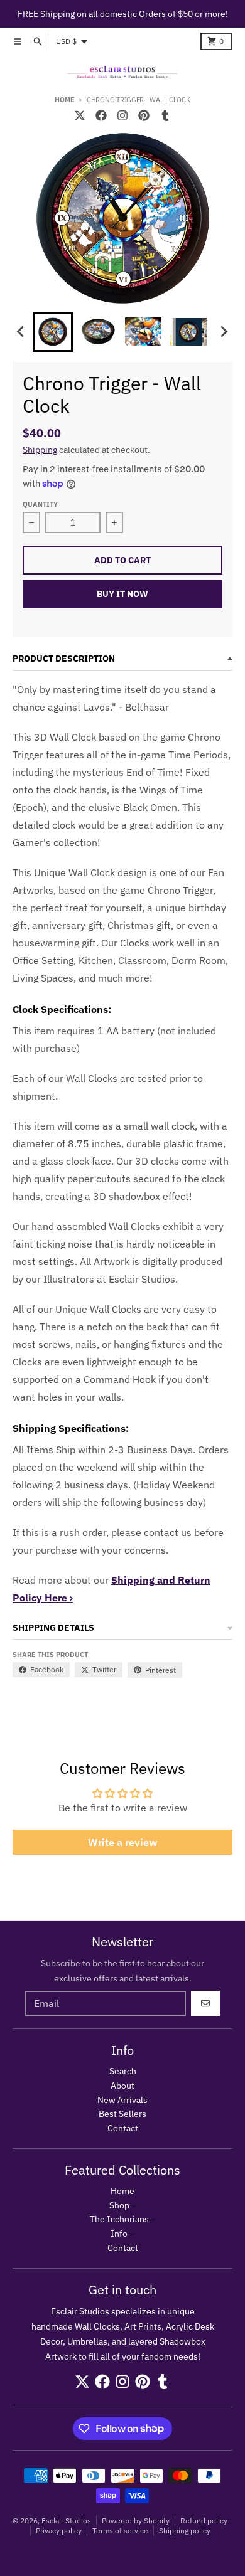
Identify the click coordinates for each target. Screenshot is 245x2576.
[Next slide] (224, 332)
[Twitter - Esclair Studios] (80, 115)
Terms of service (120, 2531)
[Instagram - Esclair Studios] (122, 115)
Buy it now (122, 594)
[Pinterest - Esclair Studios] (144, 115)
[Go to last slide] (21, 332)
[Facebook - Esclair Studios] (101, 115)
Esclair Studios (66, 2520)
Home (64, 100)
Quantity (40, 504)
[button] (53, 332)
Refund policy (204, 2520)
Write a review (122, 1842)
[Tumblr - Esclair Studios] (165, 115)
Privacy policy (59, 2531)
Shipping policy (185, 2531)
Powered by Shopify (136, 2520)
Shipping (40, 450)
